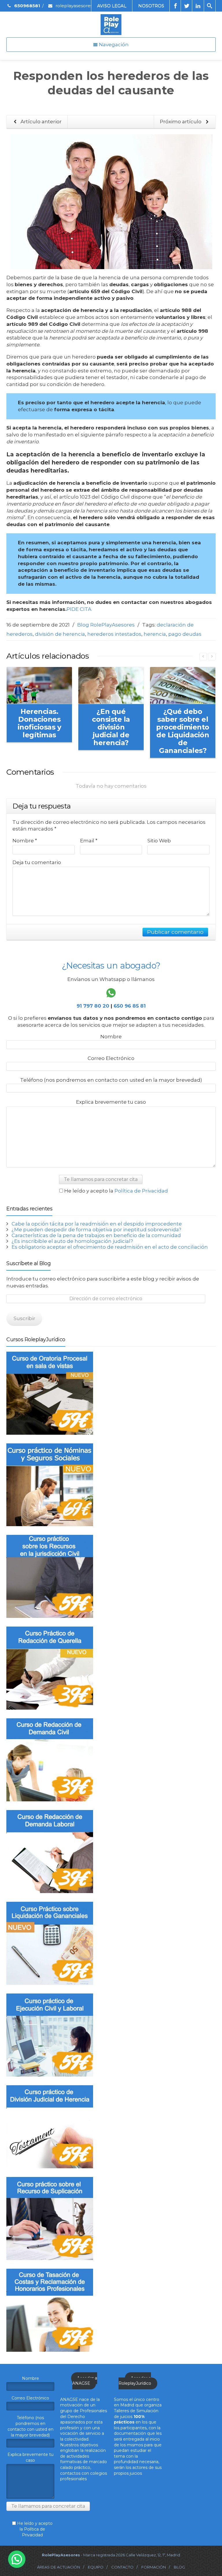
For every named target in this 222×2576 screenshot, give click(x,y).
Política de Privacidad (141, 1191)
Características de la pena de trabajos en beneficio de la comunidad (96, 1235)
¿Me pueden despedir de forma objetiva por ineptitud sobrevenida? (96, 1230)
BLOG (179, 2567)
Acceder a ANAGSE (85, 2381)
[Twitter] (187, 6)
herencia (155, 634)
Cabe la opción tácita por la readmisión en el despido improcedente (97, 1224)
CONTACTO (122, 2567)
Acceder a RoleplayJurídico (135, 2381)
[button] (17, 2559)
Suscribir (24, 1318)
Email (89, 841)
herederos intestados (114, 634)
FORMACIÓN (154, 2567)
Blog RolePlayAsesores (106, 625)
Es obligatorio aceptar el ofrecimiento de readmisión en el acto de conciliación (110, 1247)
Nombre (25, 841)
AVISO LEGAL (112, 6)
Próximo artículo (181, 122)
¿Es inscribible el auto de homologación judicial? (72, 1241)
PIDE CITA (79, 609)
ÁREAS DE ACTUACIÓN (59, 2567)
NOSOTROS (151, 6)
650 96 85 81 (130, 1006)
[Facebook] (175, 6)
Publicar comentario (175, 932)
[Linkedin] (198, 6)
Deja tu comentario (37, 862)
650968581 (27, 6)
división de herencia (60, 634)
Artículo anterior (40, 122)
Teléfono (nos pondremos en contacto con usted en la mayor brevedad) (111, 1080)
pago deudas (185, 634)
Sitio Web (159, 841)
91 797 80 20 (93, 1006)
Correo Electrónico (111, 1058)
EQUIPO (96, 2567)
